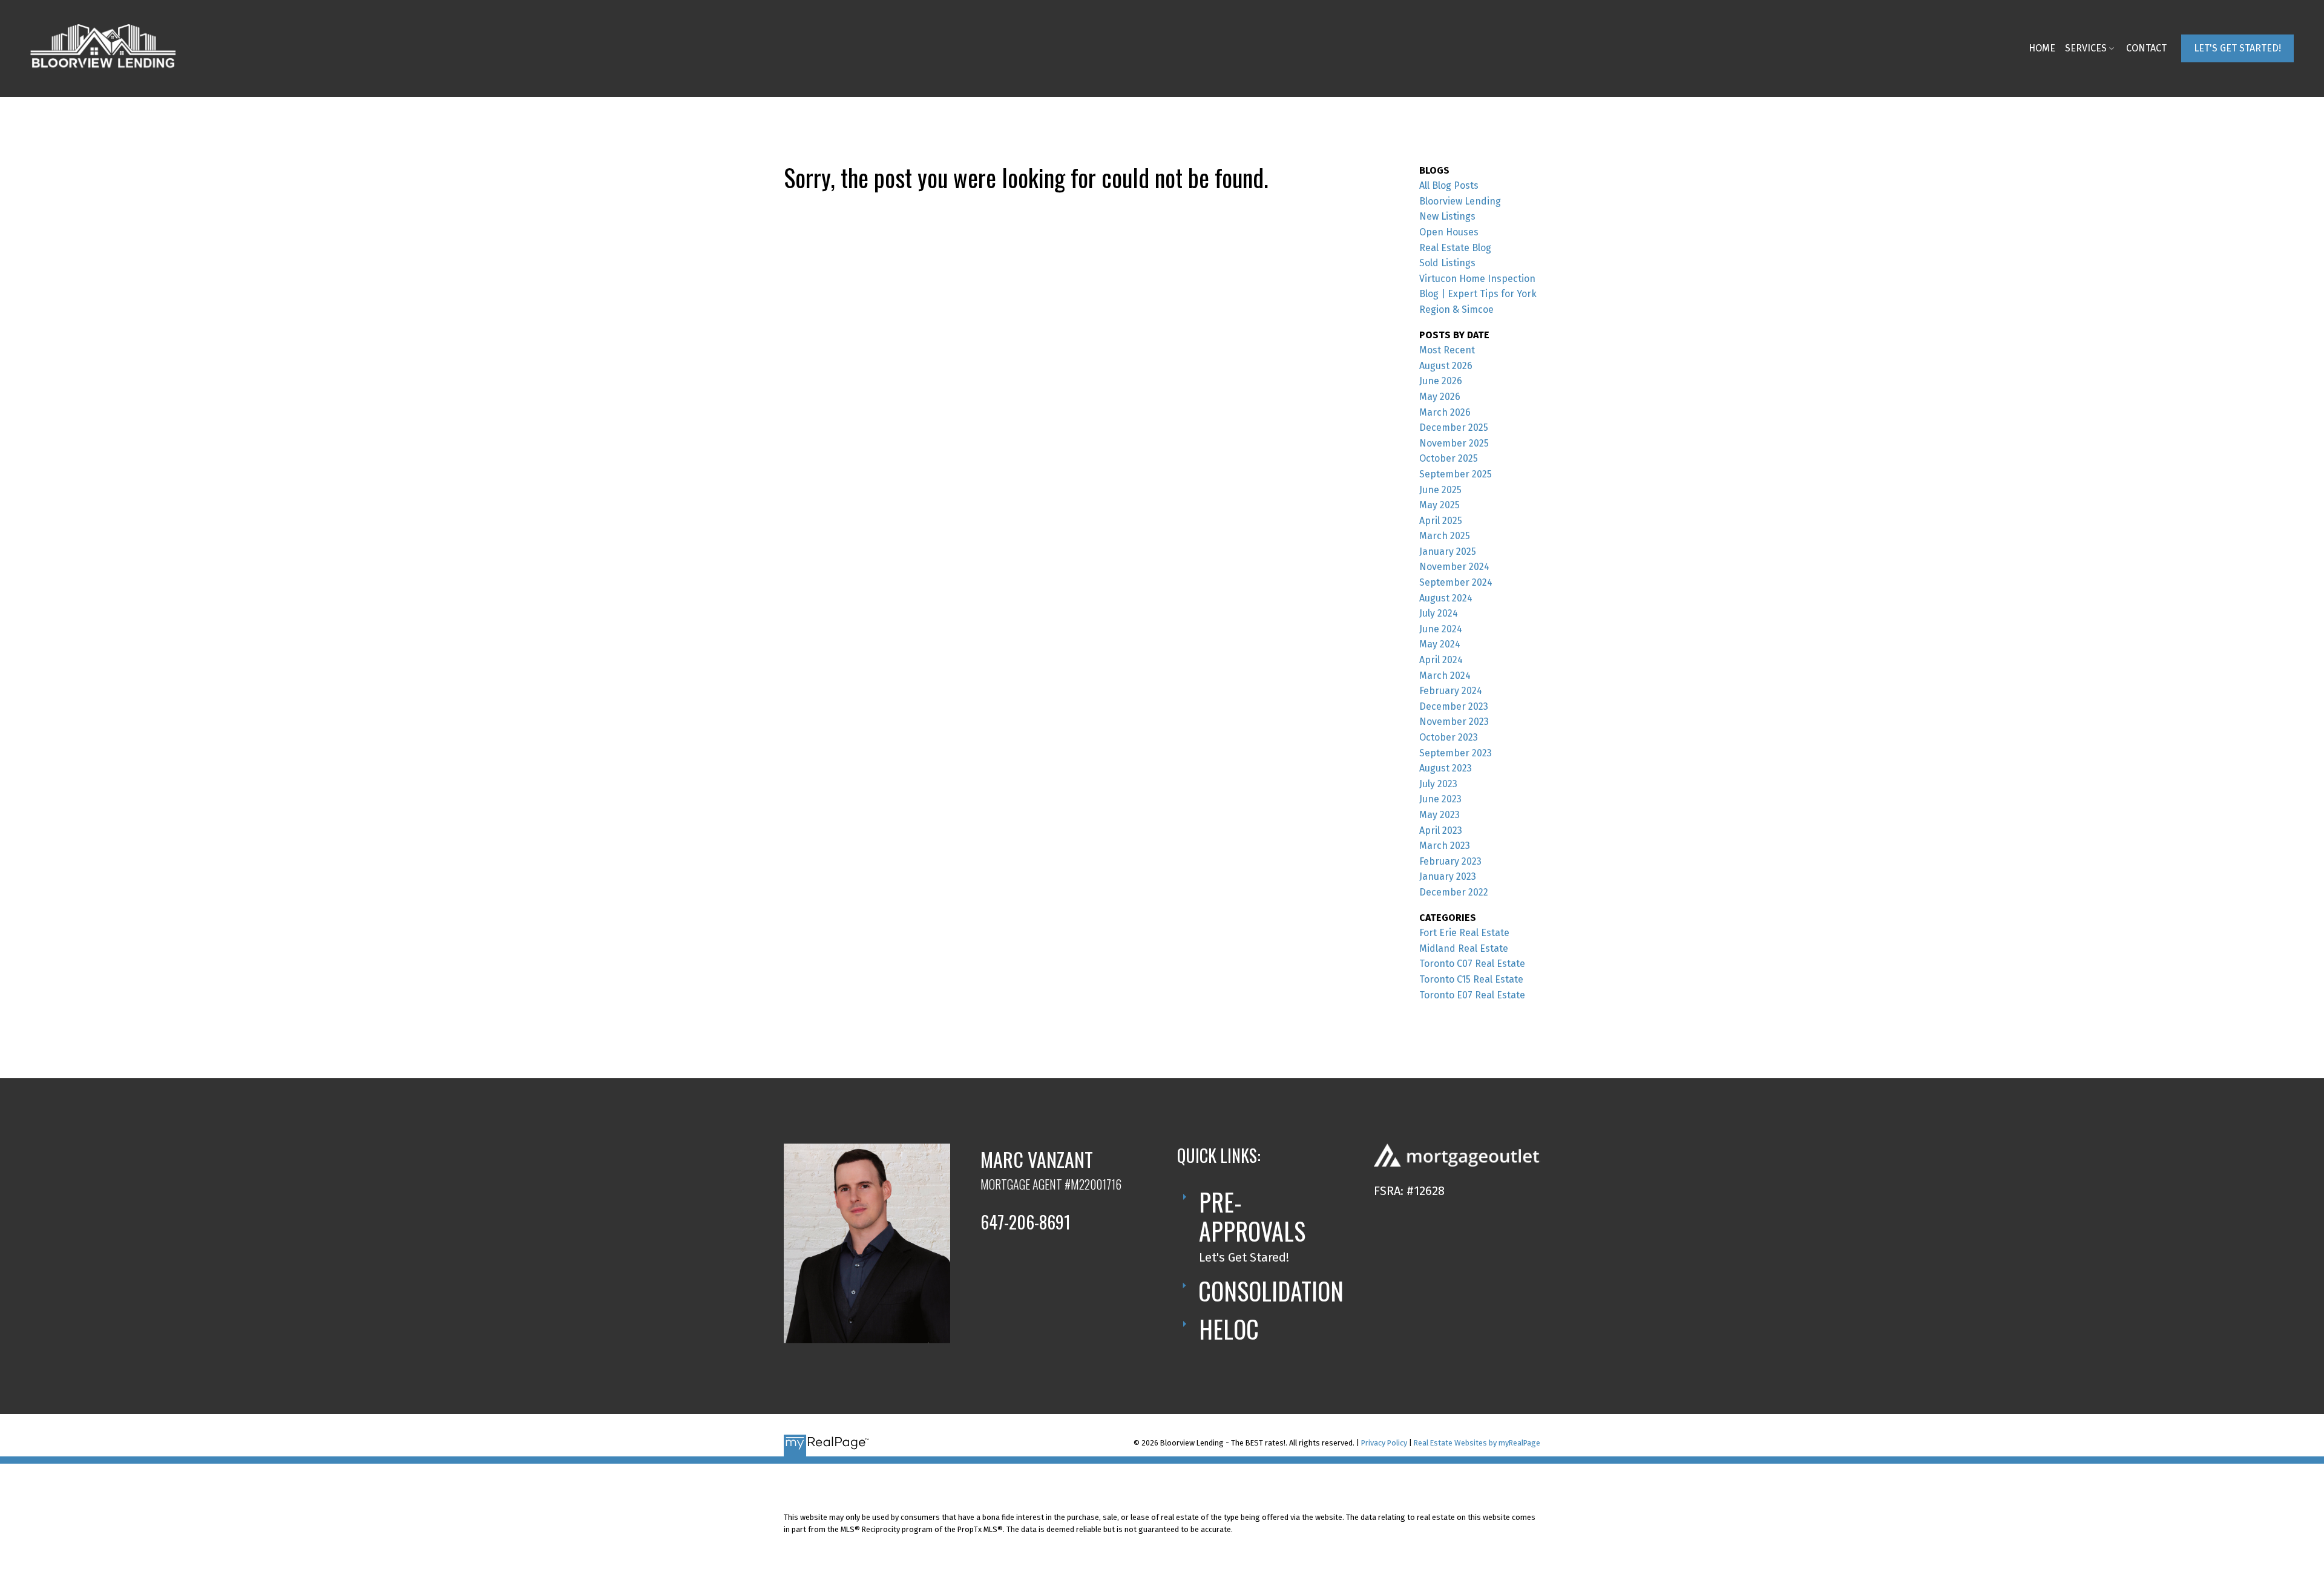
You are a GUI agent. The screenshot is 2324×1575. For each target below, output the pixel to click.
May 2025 (1439, 505)
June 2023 (1440, 799)
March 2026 (1445, 412)
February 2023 (1450, 861)
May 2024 (1440, 644)
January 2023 (1448, 876)
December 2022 (1454, 892)
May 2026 (1440, 397)
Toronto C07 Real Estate (1472, 964)
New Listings (1447, 216)
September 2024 (1456, 582)
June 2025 (1440, 490)
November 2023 (1454, 722)
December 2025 (1454, 427)
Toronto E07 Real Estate (1472, 995)
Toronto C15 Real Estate (1471, 979)
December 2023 (1454, 706)
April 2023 (1441, 830)
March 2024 (1445, 676)
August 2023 (1446, 768)
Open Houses (1449, 232)
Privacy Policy (1384, 1443)
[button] (2237, 48)
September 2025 (1456, 474)
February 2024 (1451, 691)
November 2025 (1454, 443)
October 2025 (1449, 458)
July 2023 (1438, 784)
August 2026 (1446, 366)
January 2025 (1448, 552)
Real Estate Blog (1455, 248)
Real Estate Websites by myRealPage (1477, 1443)
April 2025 (1441, 521)
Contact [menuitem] (2146, 48)
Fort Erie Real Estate (1464, 933)
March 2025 (1445, 536)
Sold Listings (1447, 263)
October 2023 (1449, 737)
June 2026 (1441, 381)
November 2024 (1454, 567)
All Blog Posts (1449, 185)
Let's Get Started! (2237, 48)
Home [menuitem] (2042, 48)
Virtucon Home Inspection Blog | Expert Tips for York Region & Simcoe (1478, 294)
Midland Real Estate (1464, 948)
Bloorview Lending (1460, 201)
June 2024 (1441, 629)
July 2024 (1439, 613)
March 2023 (1445, 846)
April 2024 (1441, 660)
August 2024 (1446, 598)
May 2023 (1439, 815)
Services (2086, 48)
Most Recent (1447, 350)
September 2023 (1456, 753)
